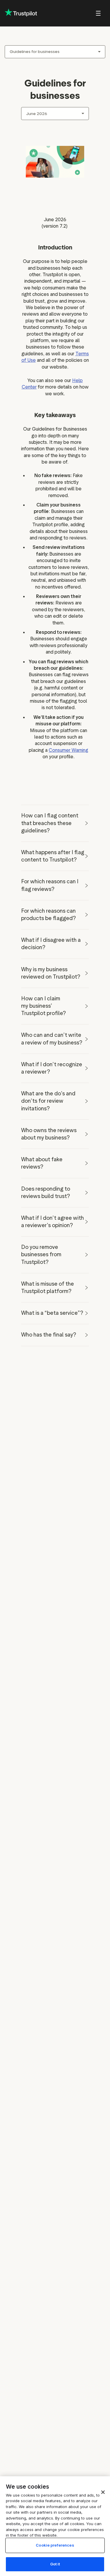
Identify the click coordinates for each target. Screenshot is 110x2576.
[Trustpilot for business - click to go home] (21, 13)
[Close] (103, 2492)
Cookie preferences (55, 2545)
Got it (55, 2564)
